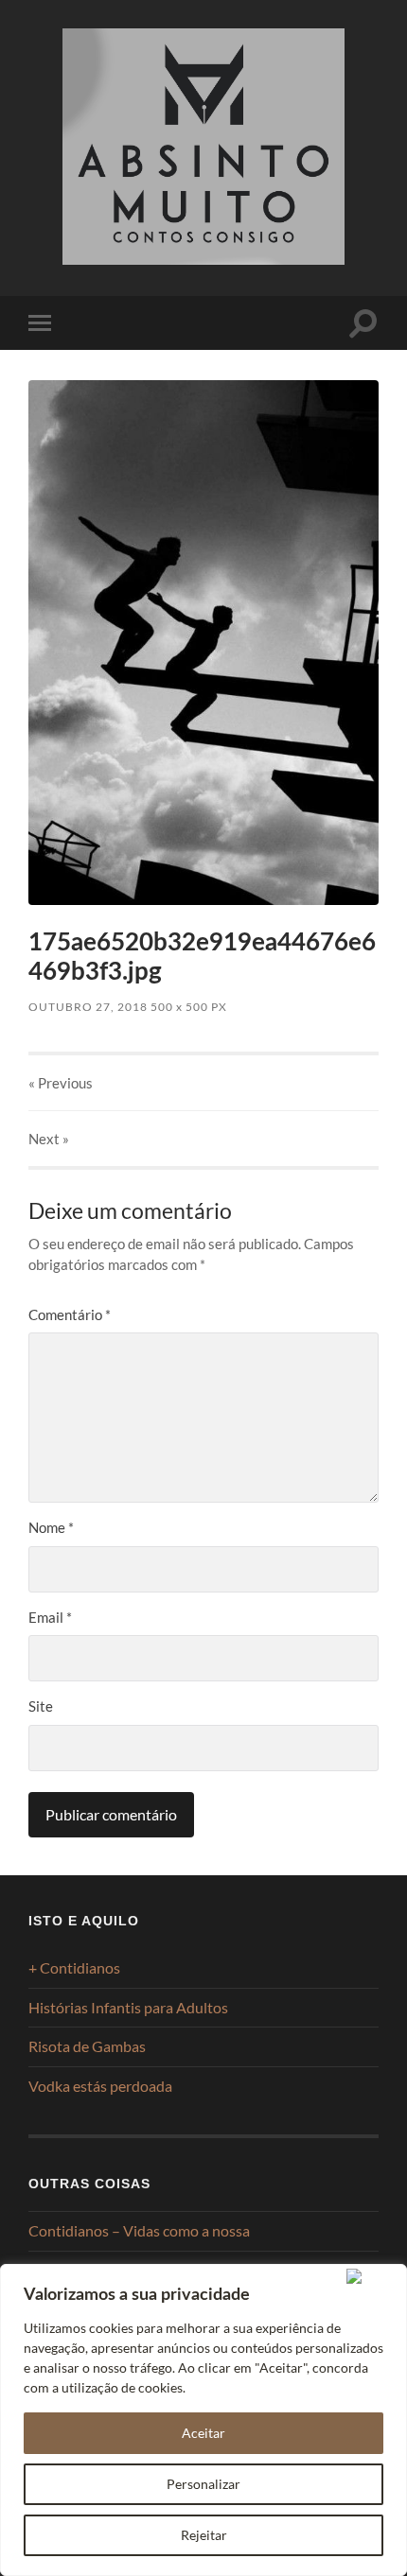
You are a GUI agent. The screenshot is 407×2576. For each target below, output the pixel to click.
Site (41, 1706)
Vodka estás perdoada (100, 2086)
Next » (49, 1139)
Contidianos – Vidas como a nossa (139, 2230)
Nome (51, 1527)
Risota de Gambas (87, 2046)
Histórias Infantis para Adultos (128, 2007)
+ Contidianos (74, 1967)
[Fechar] (372, 2276)
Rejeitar (204, 2535)
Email (50, 1617)
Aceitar (203, 2433)
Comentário (70, 1314)
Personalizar (203, 2484)
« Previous (61, 1083)
